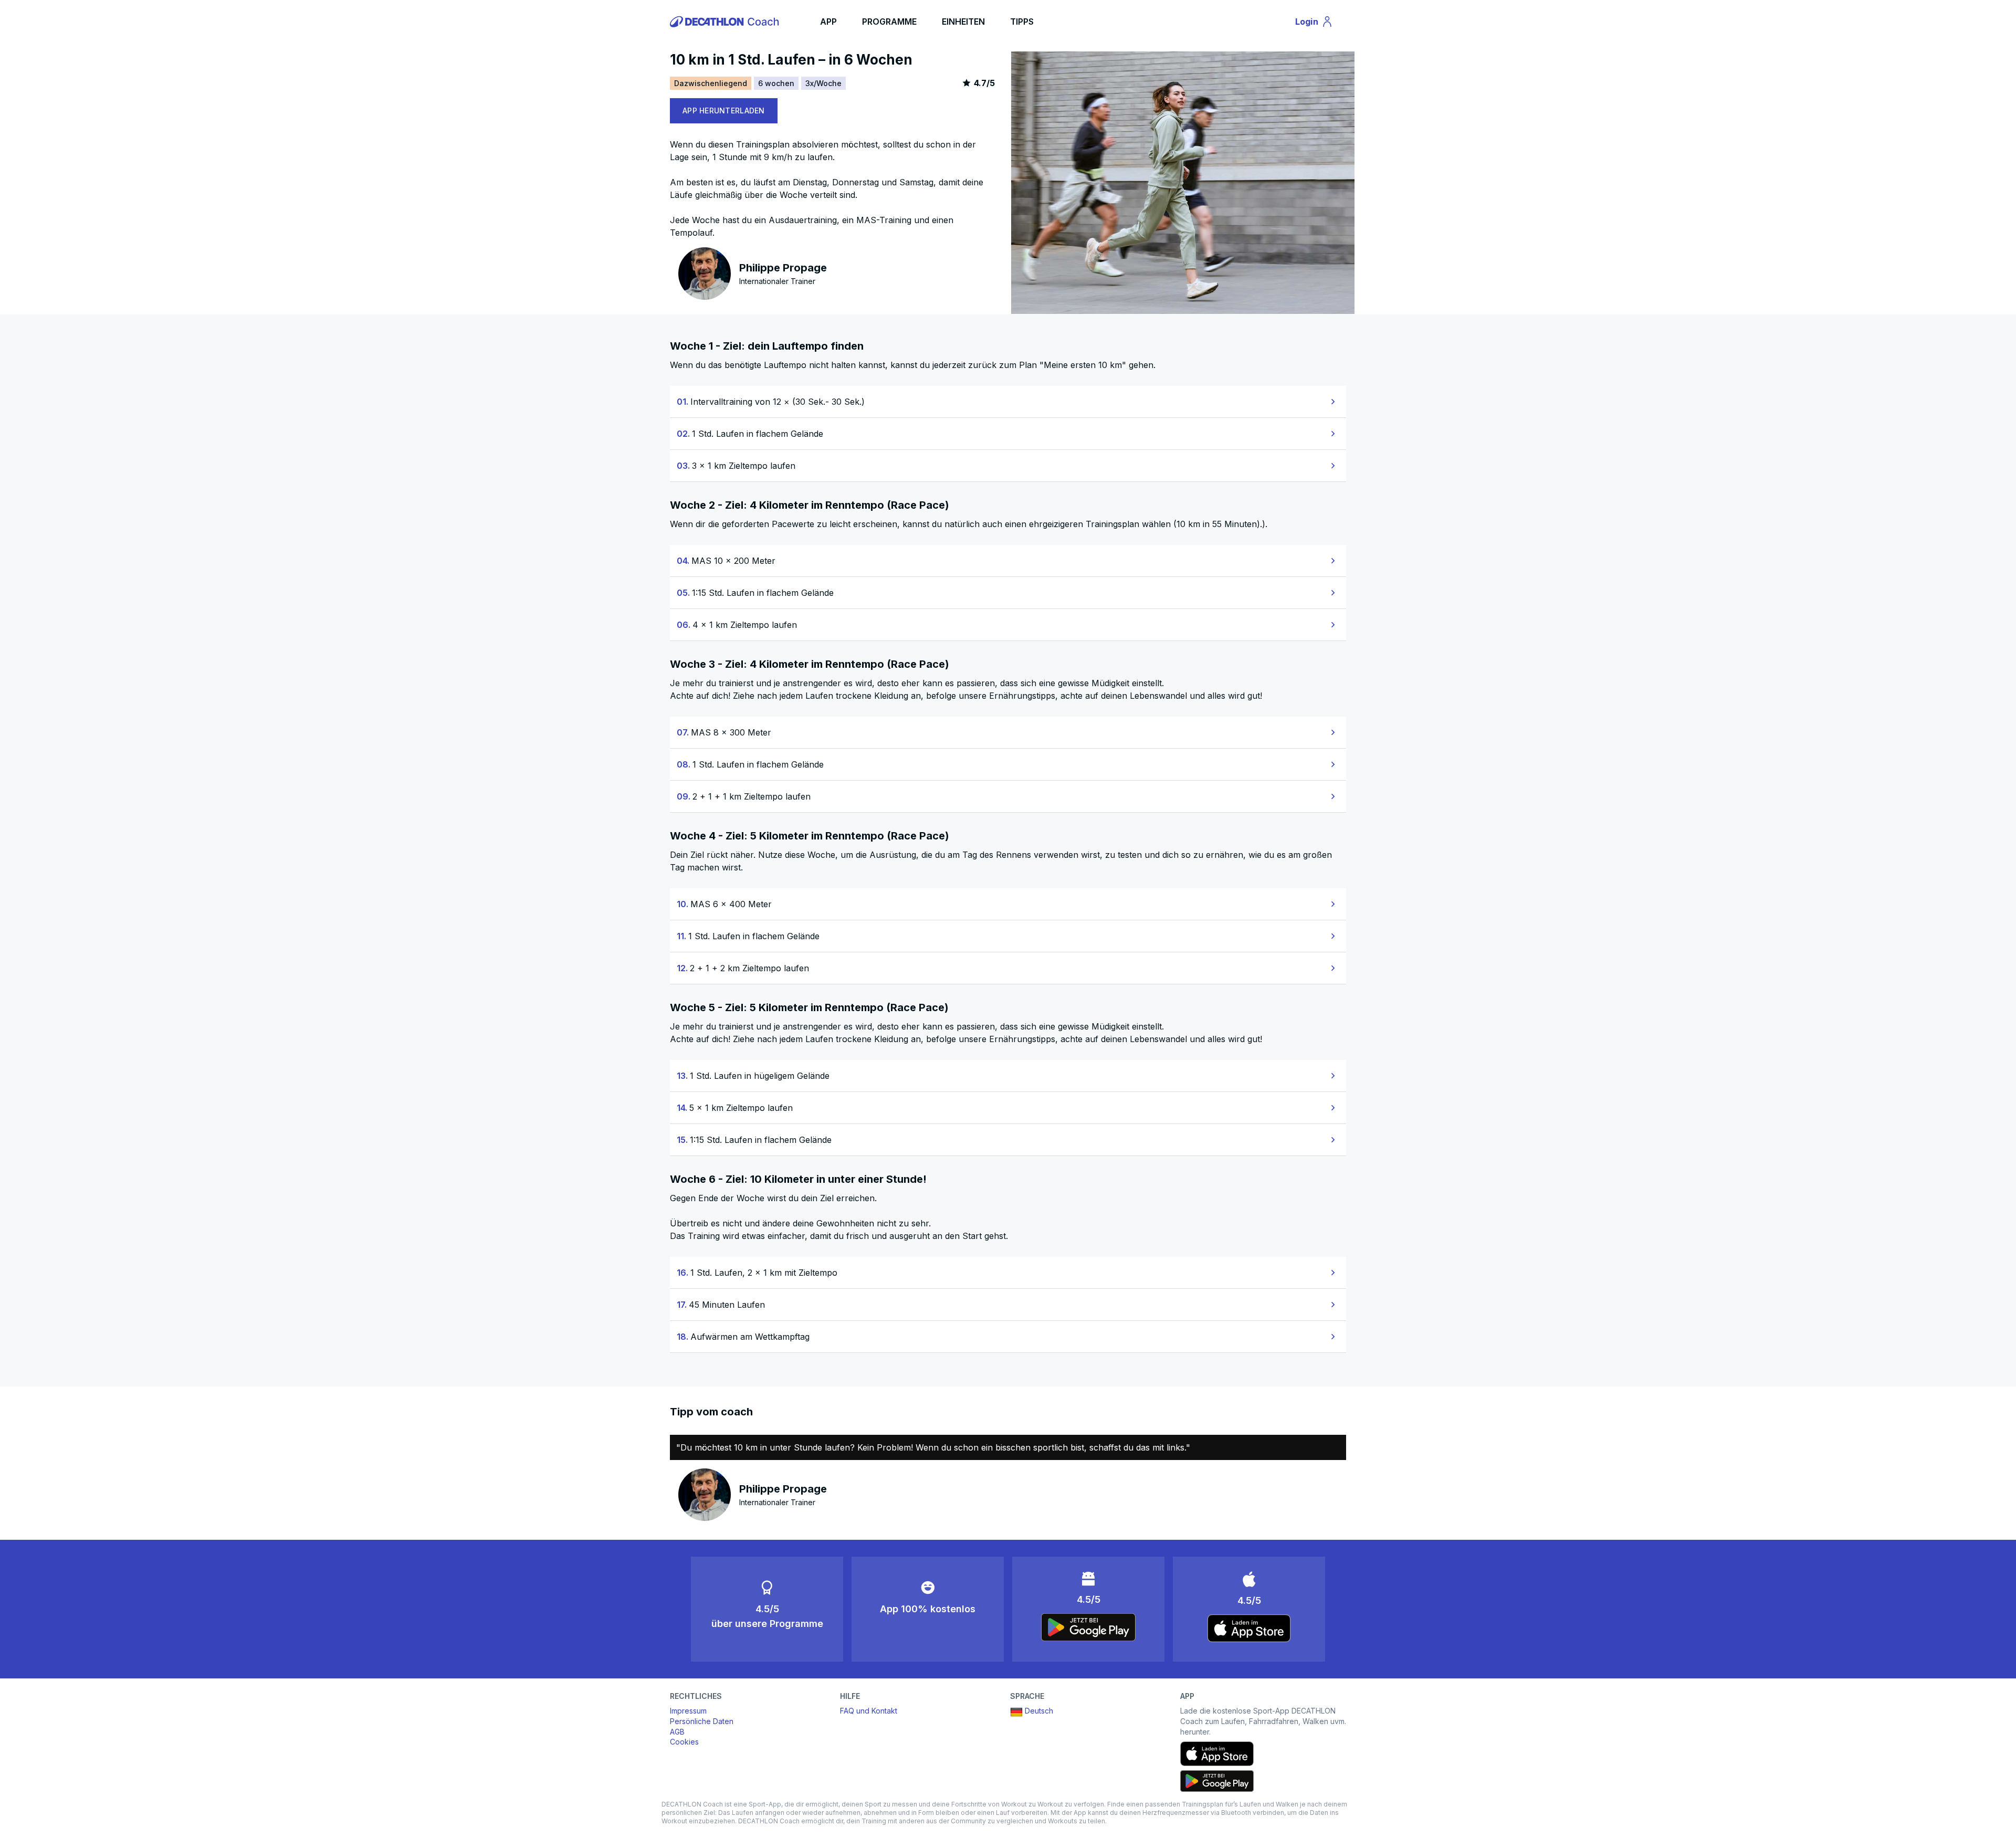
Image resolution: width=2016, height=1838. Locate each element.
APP (828, 22)
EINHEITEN (963, 22)
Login (1319, 24)
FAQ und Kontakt (869, 1711)
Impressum (688, 1711)
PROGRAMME (889, 22)
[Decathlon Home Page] (726, 22)
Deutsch (1039, 1711)
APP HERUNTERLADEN (724, 111)
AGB (677, 1732)
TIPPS (1022, 22)
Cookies (684, 1742)
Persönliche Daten (702, 1721)
